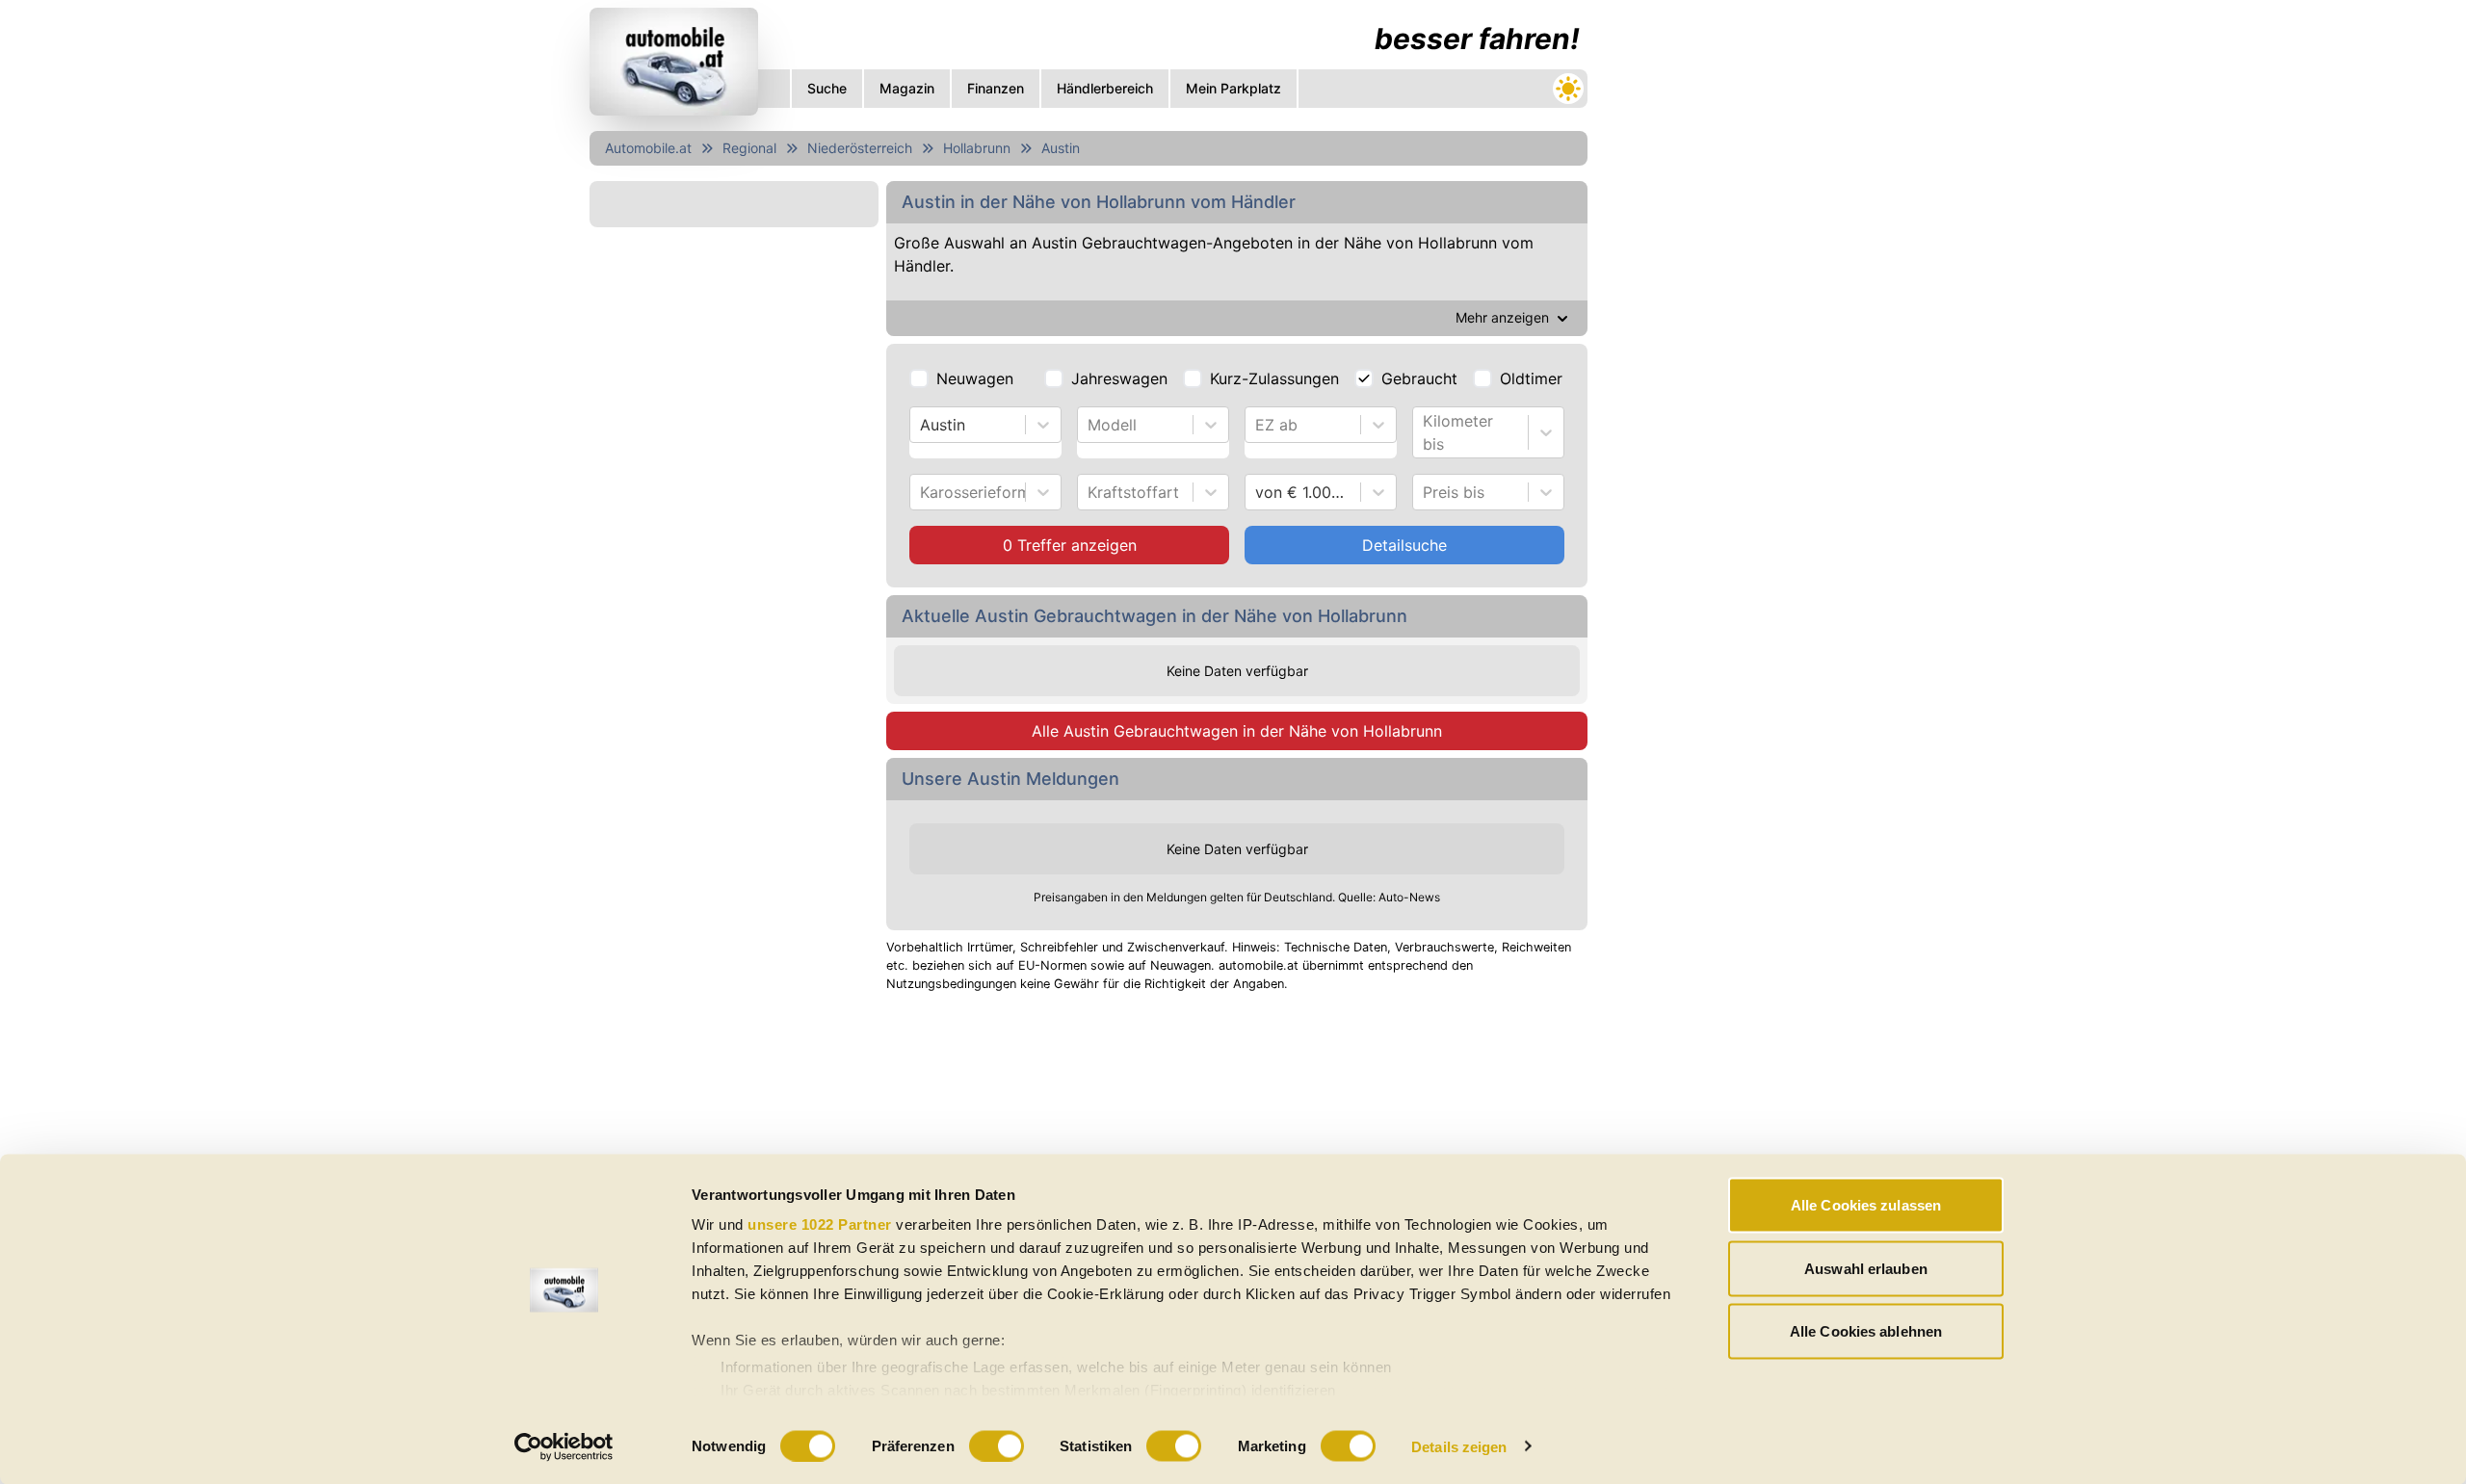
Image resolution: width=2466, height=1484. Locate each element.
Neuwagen (975, 378)
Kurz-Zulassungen (1274, 378)
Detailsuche (1404, 545)
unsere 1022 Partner (820, 1224)
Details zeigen (1459, 1446)
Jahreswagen (1119, 378)
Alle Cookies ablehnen (1866, 1331)
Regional (749, 148)
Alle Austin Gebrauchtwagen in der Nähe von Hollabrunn (1237, 731)
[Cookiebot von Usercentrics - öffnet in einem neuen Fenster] (564, 1446)
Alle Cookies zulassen (1866, 1205)
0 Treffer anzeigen (1070, 545)
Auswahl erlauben (1866, 1268)
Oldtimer (1531, 378)
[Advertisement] (1089, 1148)
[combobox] (922, 425)
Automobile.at (648, 148)
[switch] (997, 1445)
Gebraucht (1419, 378)
